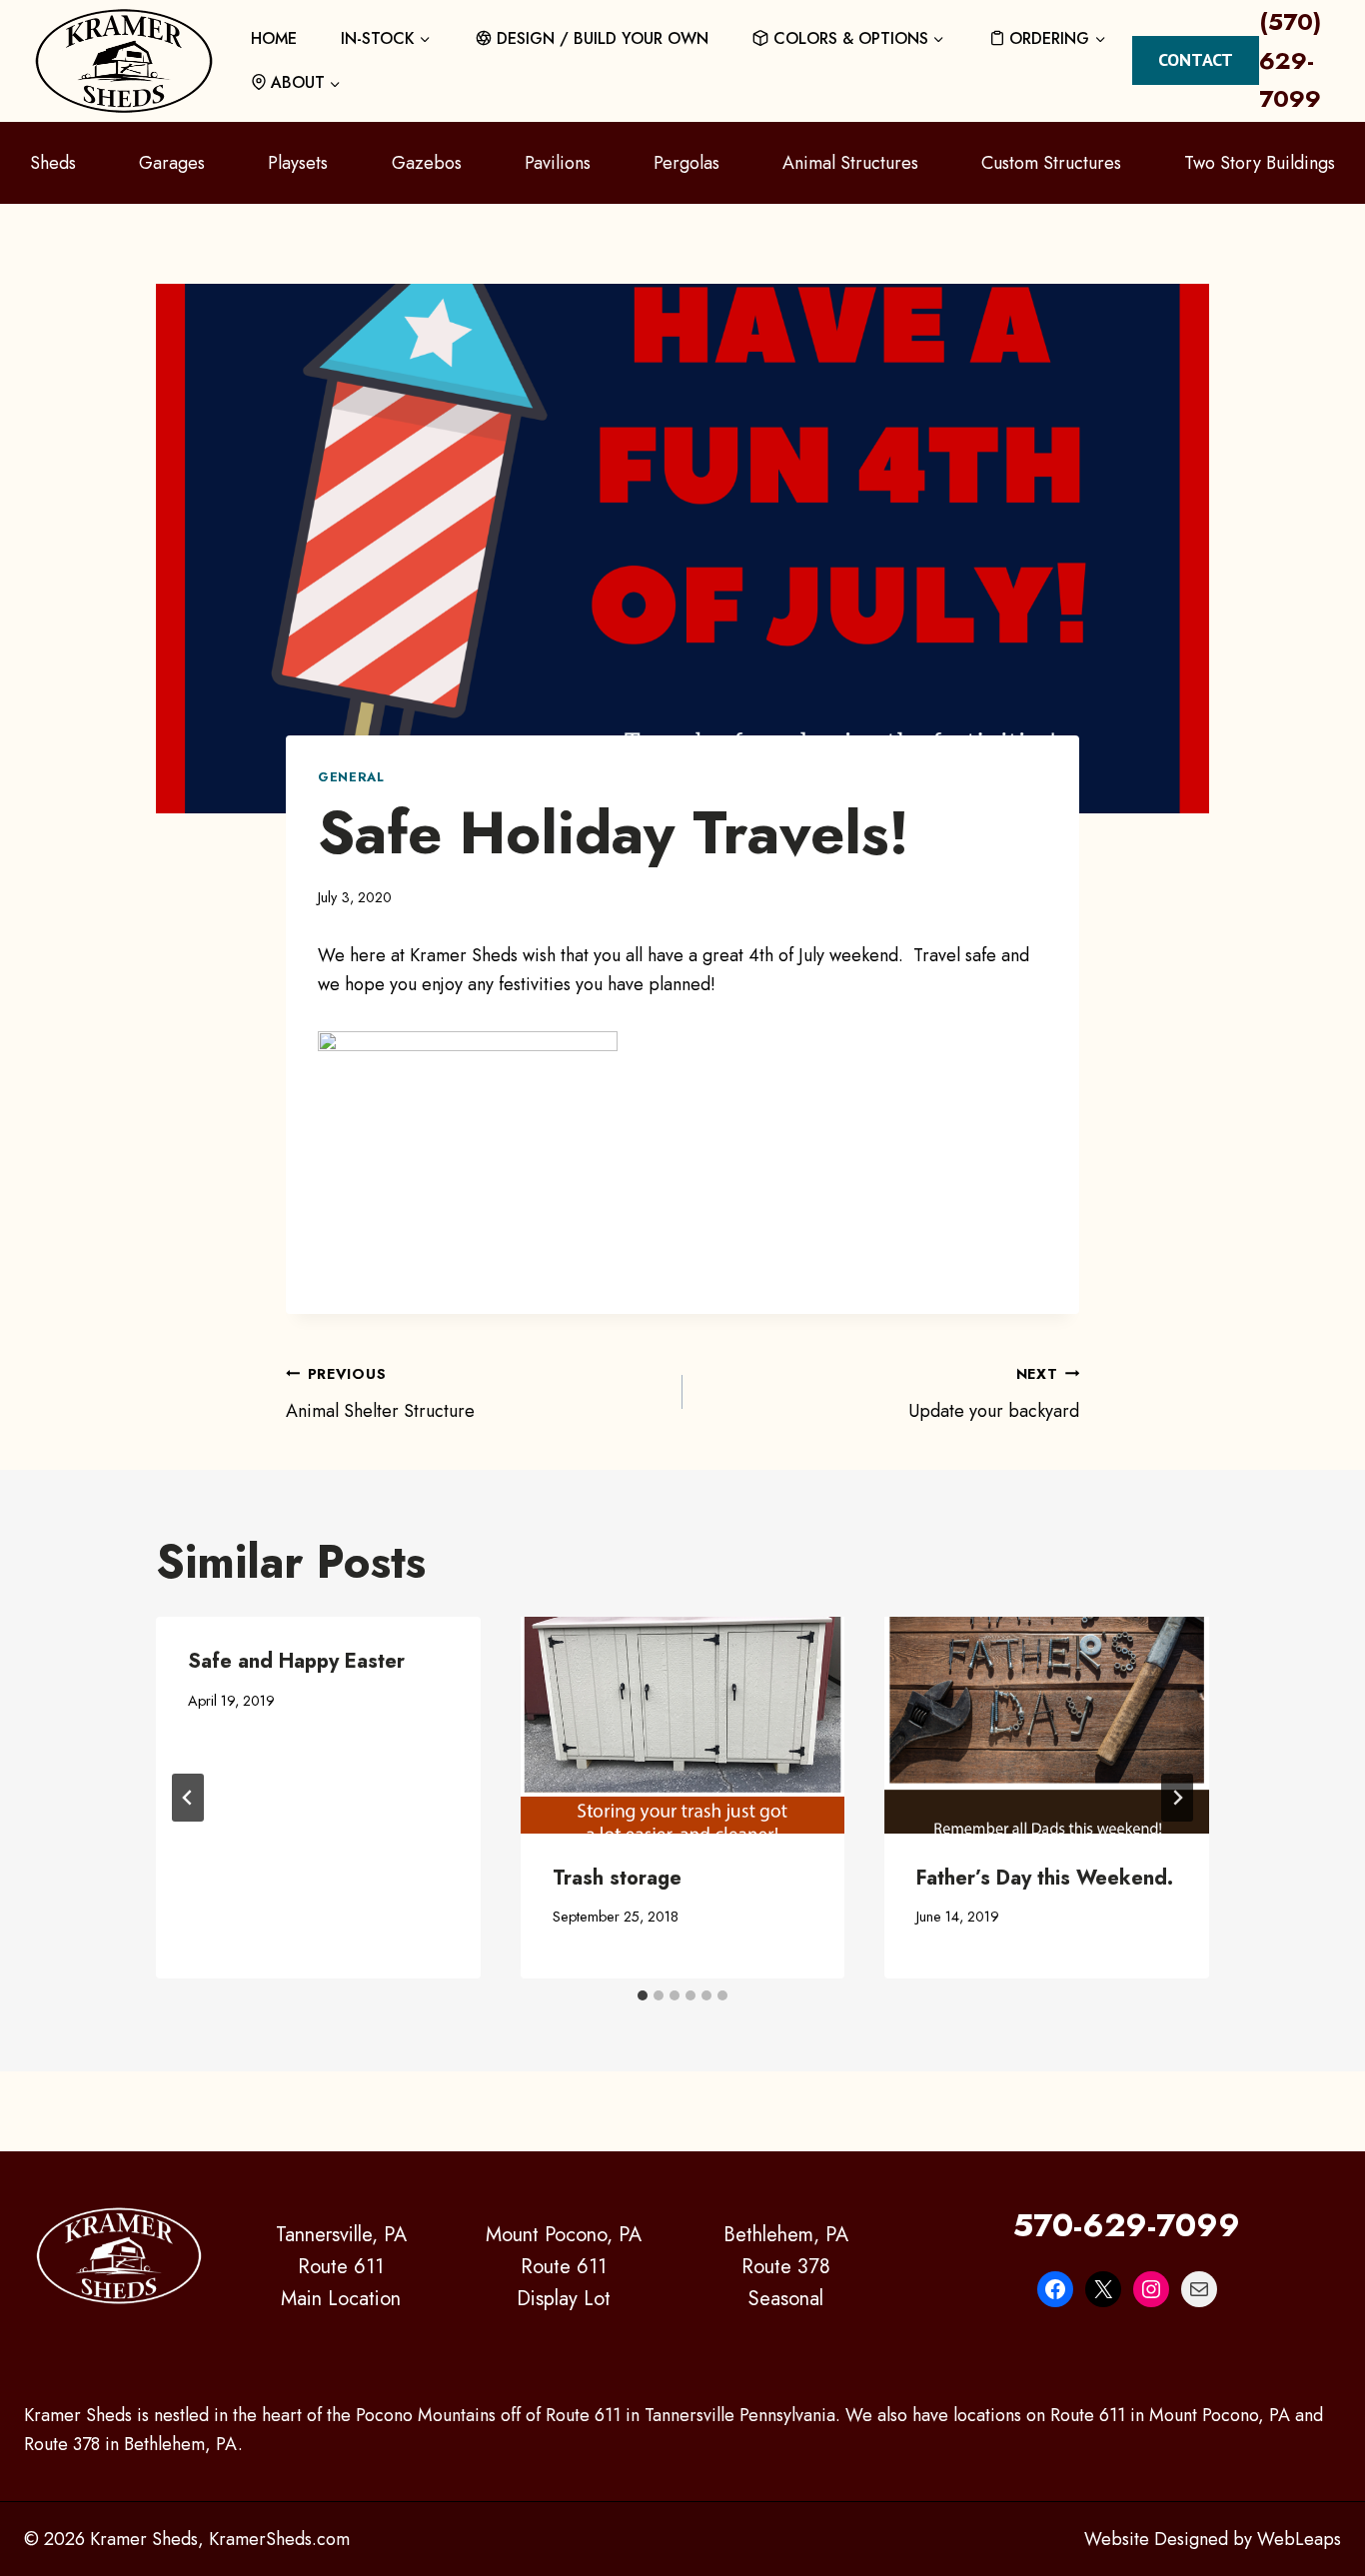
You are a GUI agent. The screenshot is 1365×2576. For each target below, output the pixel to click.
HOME (274, 38)
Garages (172, 163)
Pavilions (558, 163)
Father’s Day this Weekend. (1045, 1878)
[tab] (643, 1995)
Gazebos (427, 163)
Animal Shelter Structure (380, 1394)
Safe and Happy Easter (296, 1661)
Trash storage (617, 1878)
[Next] (1177, 1798)
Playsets (298, 163)
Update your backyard (994, 1394)
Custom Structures (1051, 163)
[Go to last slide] (188, 1798)
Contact (1196, 59)
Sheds (53, 163)
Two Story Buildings (1260, 163)
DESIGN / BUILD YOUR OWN (603, 38)
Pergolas (686, 163)
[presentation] (683, 1725)
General (351, 777)
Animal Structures (850, 163)
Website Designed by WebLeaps (1213, 2539)
